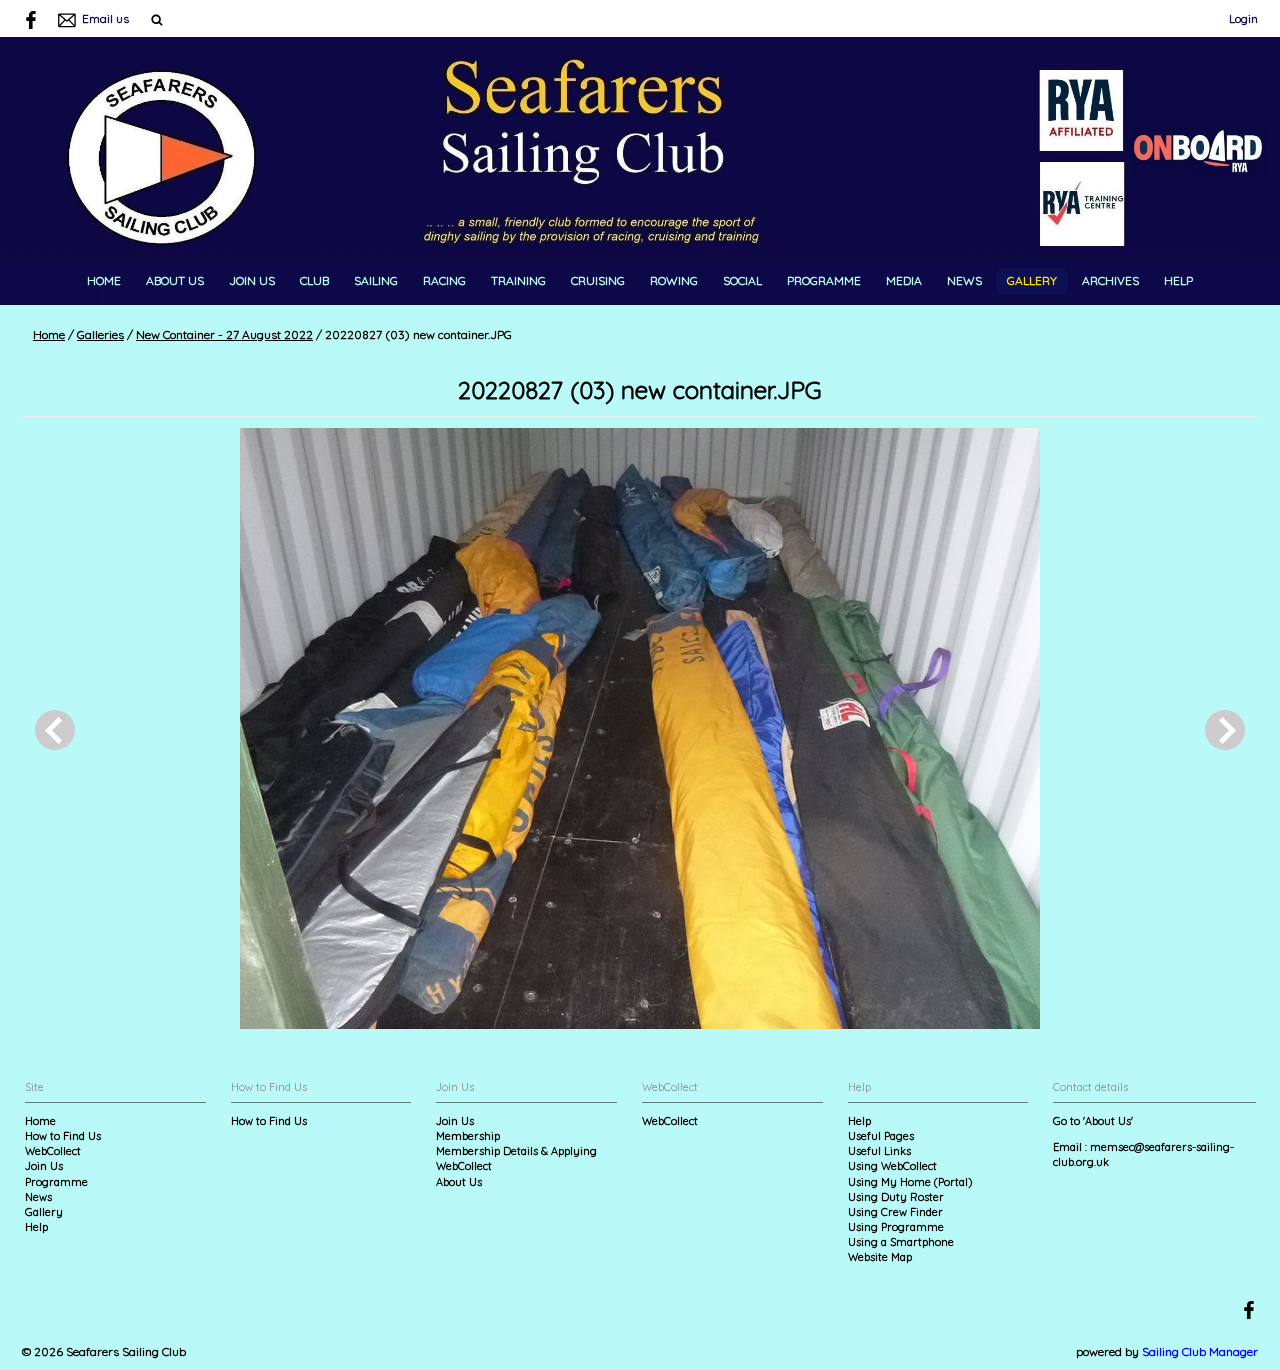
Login (1243, 18)
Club (314, 280)
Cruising (598, 280)
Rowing (674, 280)
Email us (105, 18)
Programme (824, 280)
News (964, 280)
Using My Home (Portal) (910, 1182)
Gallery (1032, 280)
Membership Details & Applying (516, 1151)
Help (1178, 280)
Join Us (252, 280)
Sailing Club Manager (1200, 1351)
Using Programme (896, 1227)
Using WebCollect (892, 1166)
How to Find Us (63, 1136)
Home (104, 280)
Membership (468, 1136)
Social (742, 280)
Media (904, 280)
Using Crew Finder (895, 1212)
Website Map (880, 1257)
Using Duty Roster (896, 1197)
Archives (1110, 280)
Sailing (376, 280)
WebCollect (53, 1151)
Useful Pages (881, 1136)
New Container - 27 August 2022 (224, 334)
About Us (175, 280)
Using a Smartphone (901, 1242)
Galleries (100, 334)
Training (518, 280)
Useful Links (879, 1151)
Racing (444, 280)
